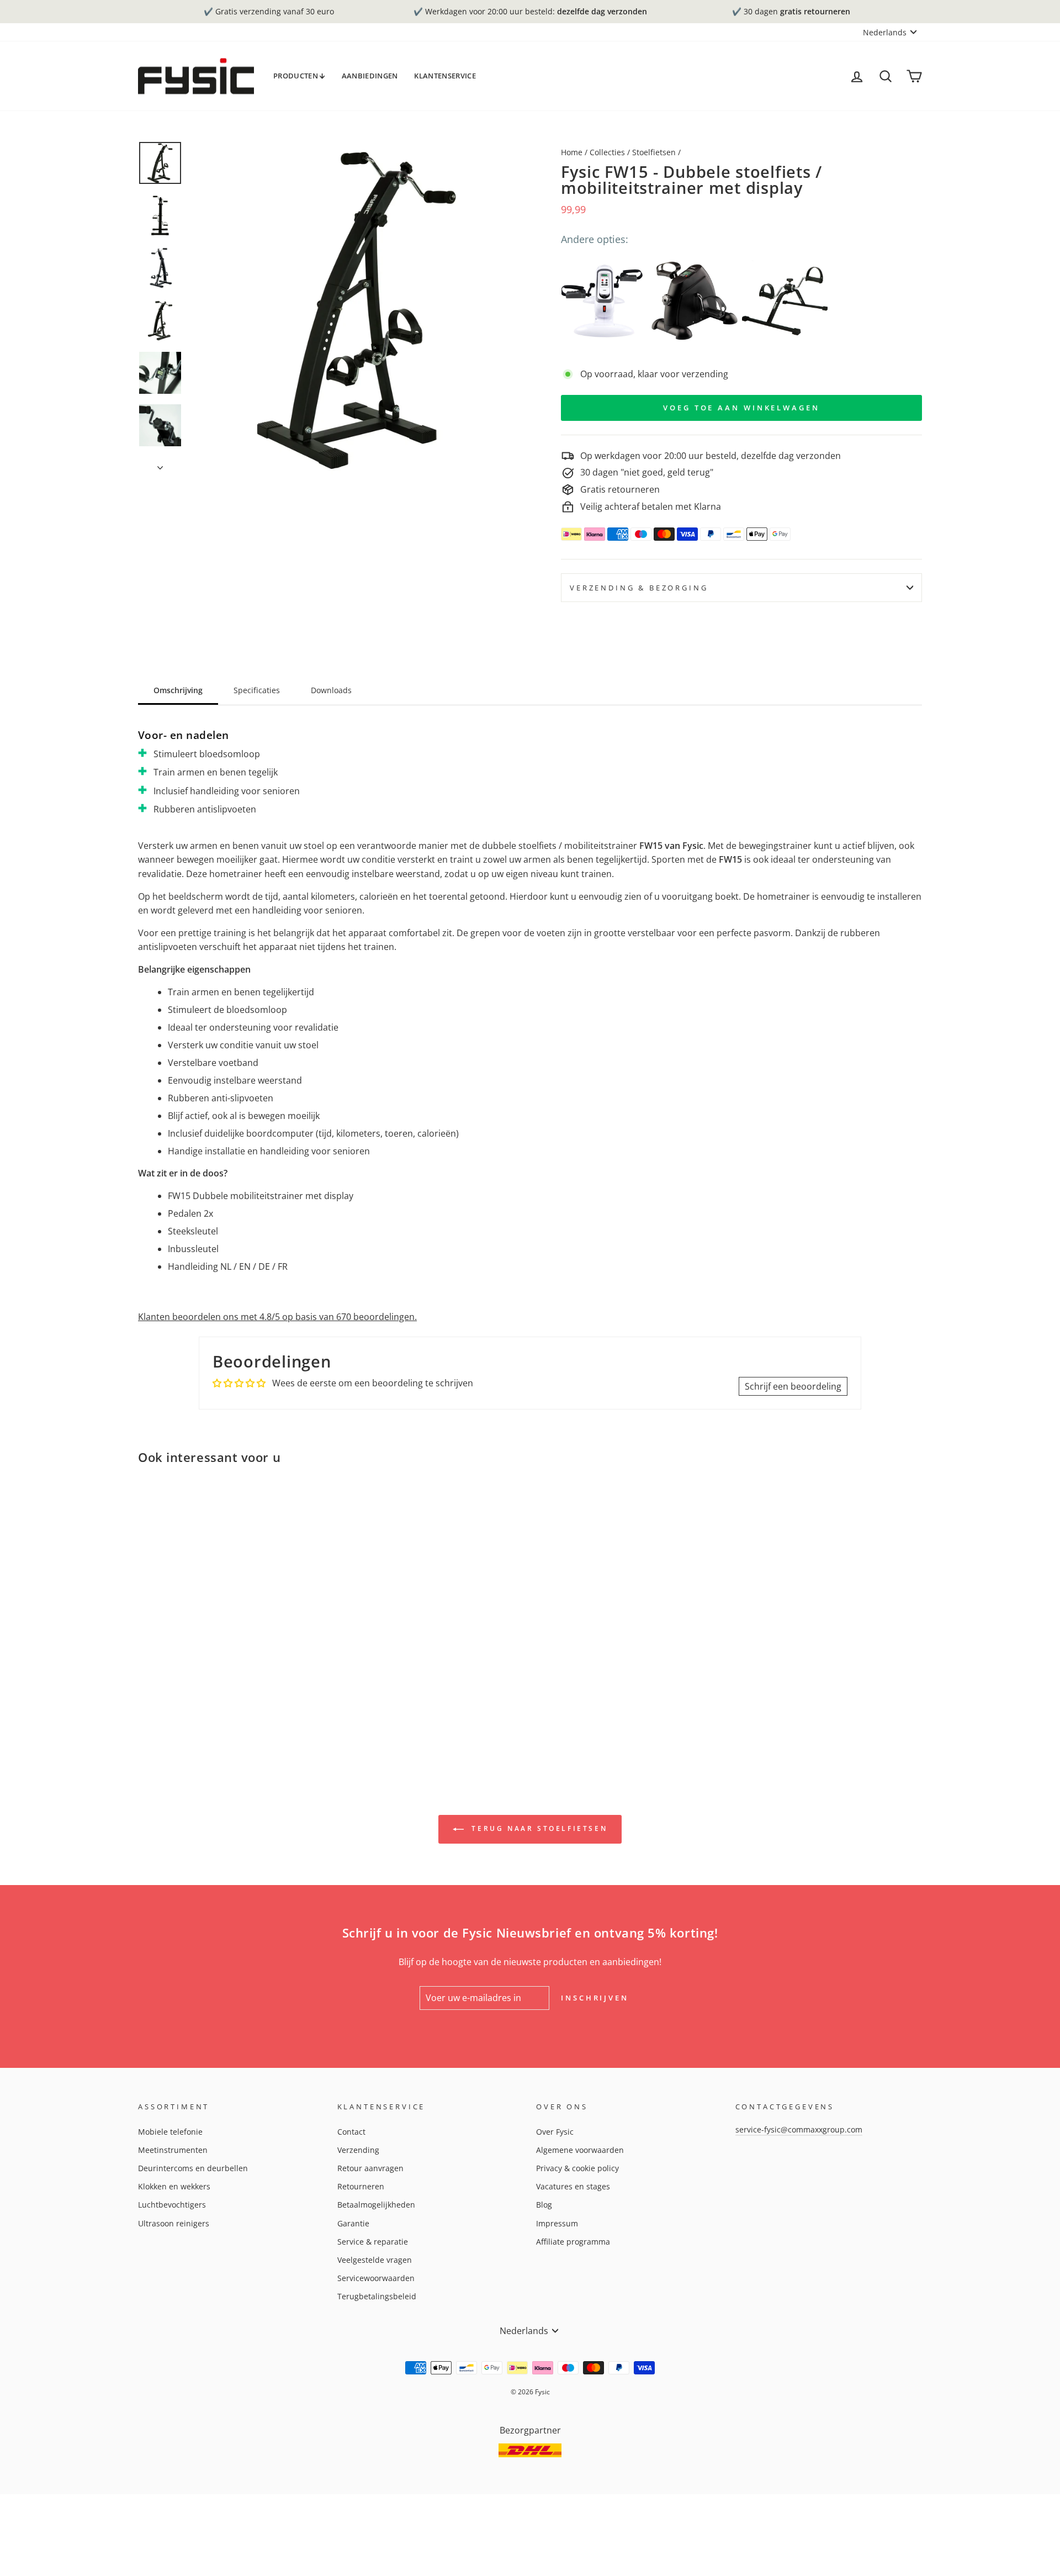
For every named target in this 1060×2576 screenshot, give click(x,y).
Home (572, 152)
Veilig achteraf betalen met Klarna (651, 506)
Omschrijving (178, 690)
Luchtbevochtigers (172, 2205)
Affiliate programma (573, 2242)
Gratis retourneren (620, 489)
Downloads (331, 690)
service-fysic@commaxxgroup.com (799, 2129)
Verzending (358, 2150)
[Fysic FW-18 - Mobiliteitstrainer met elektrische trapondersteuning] (604, 301)
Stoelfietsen (654, 152)
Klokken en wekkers (174, 2186)
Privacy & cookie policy (577, 2168)
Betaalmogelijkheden (376, 2205)
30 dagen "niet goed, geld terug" (647, 472)
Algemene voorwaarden (580, 2150)
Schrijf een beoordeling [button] (793, 1386)
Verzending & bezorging (639, 588)
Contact (351, 2132)
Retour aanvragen (370, 2168)
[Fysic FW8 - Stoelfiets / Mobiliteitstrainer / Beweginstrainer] (785, 301)
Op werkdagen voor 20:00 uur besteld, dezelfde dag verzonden (711, 456)
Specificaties (257, 690)
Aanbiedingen (370, 76)
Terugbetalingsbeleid (377, 2296)
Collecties (607, 152)
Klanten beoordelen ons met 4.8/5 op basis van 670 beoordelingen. (277, 1317)
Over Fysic (555, 2132)
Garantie (353, 2223)
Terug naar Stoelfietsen (538, 1828)
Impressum (557, 2223)
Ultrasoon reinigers (174, 2223)
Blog (544, 2205)
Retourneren (361, 2186)
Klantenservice (445, 76)
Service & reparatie (373, 2242)
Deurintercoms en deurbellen (193, 2168)
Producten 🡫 (299, 76)
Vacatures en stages (573, 2186)
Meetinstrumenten (173, 2150)
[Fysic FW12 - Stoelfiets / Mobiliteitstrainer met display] (694, 301)
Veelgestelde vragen (375, 2260)
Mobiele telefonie (170, 2132)
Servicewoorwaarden (376, 2278)
